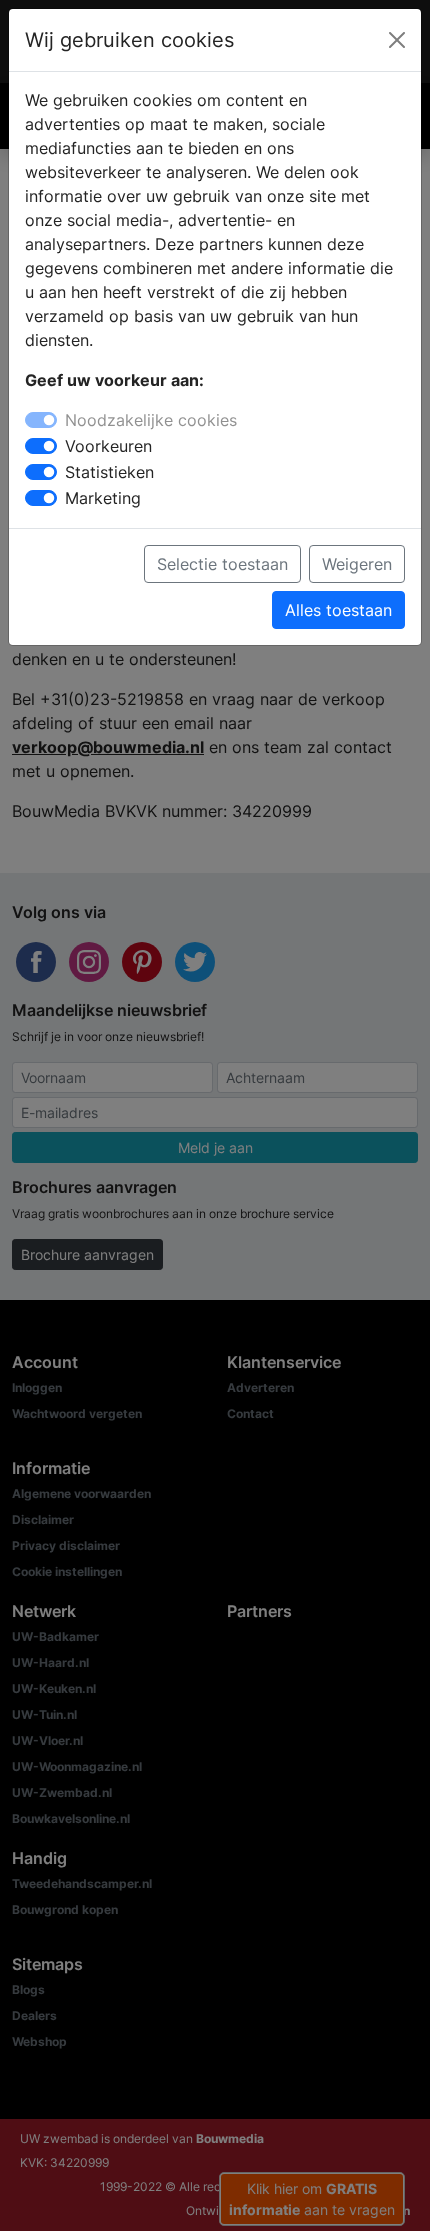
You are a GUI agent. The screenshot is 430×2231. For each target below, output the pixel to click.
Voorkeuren (108, 446)
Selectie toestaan (222, 564)
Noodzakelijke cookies (151, 420)
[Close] (397, 40)
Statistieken (109, 472)
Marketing (103, 498)
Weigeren (357, 564)
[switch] (41, 446)
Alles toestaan (338, 610)
